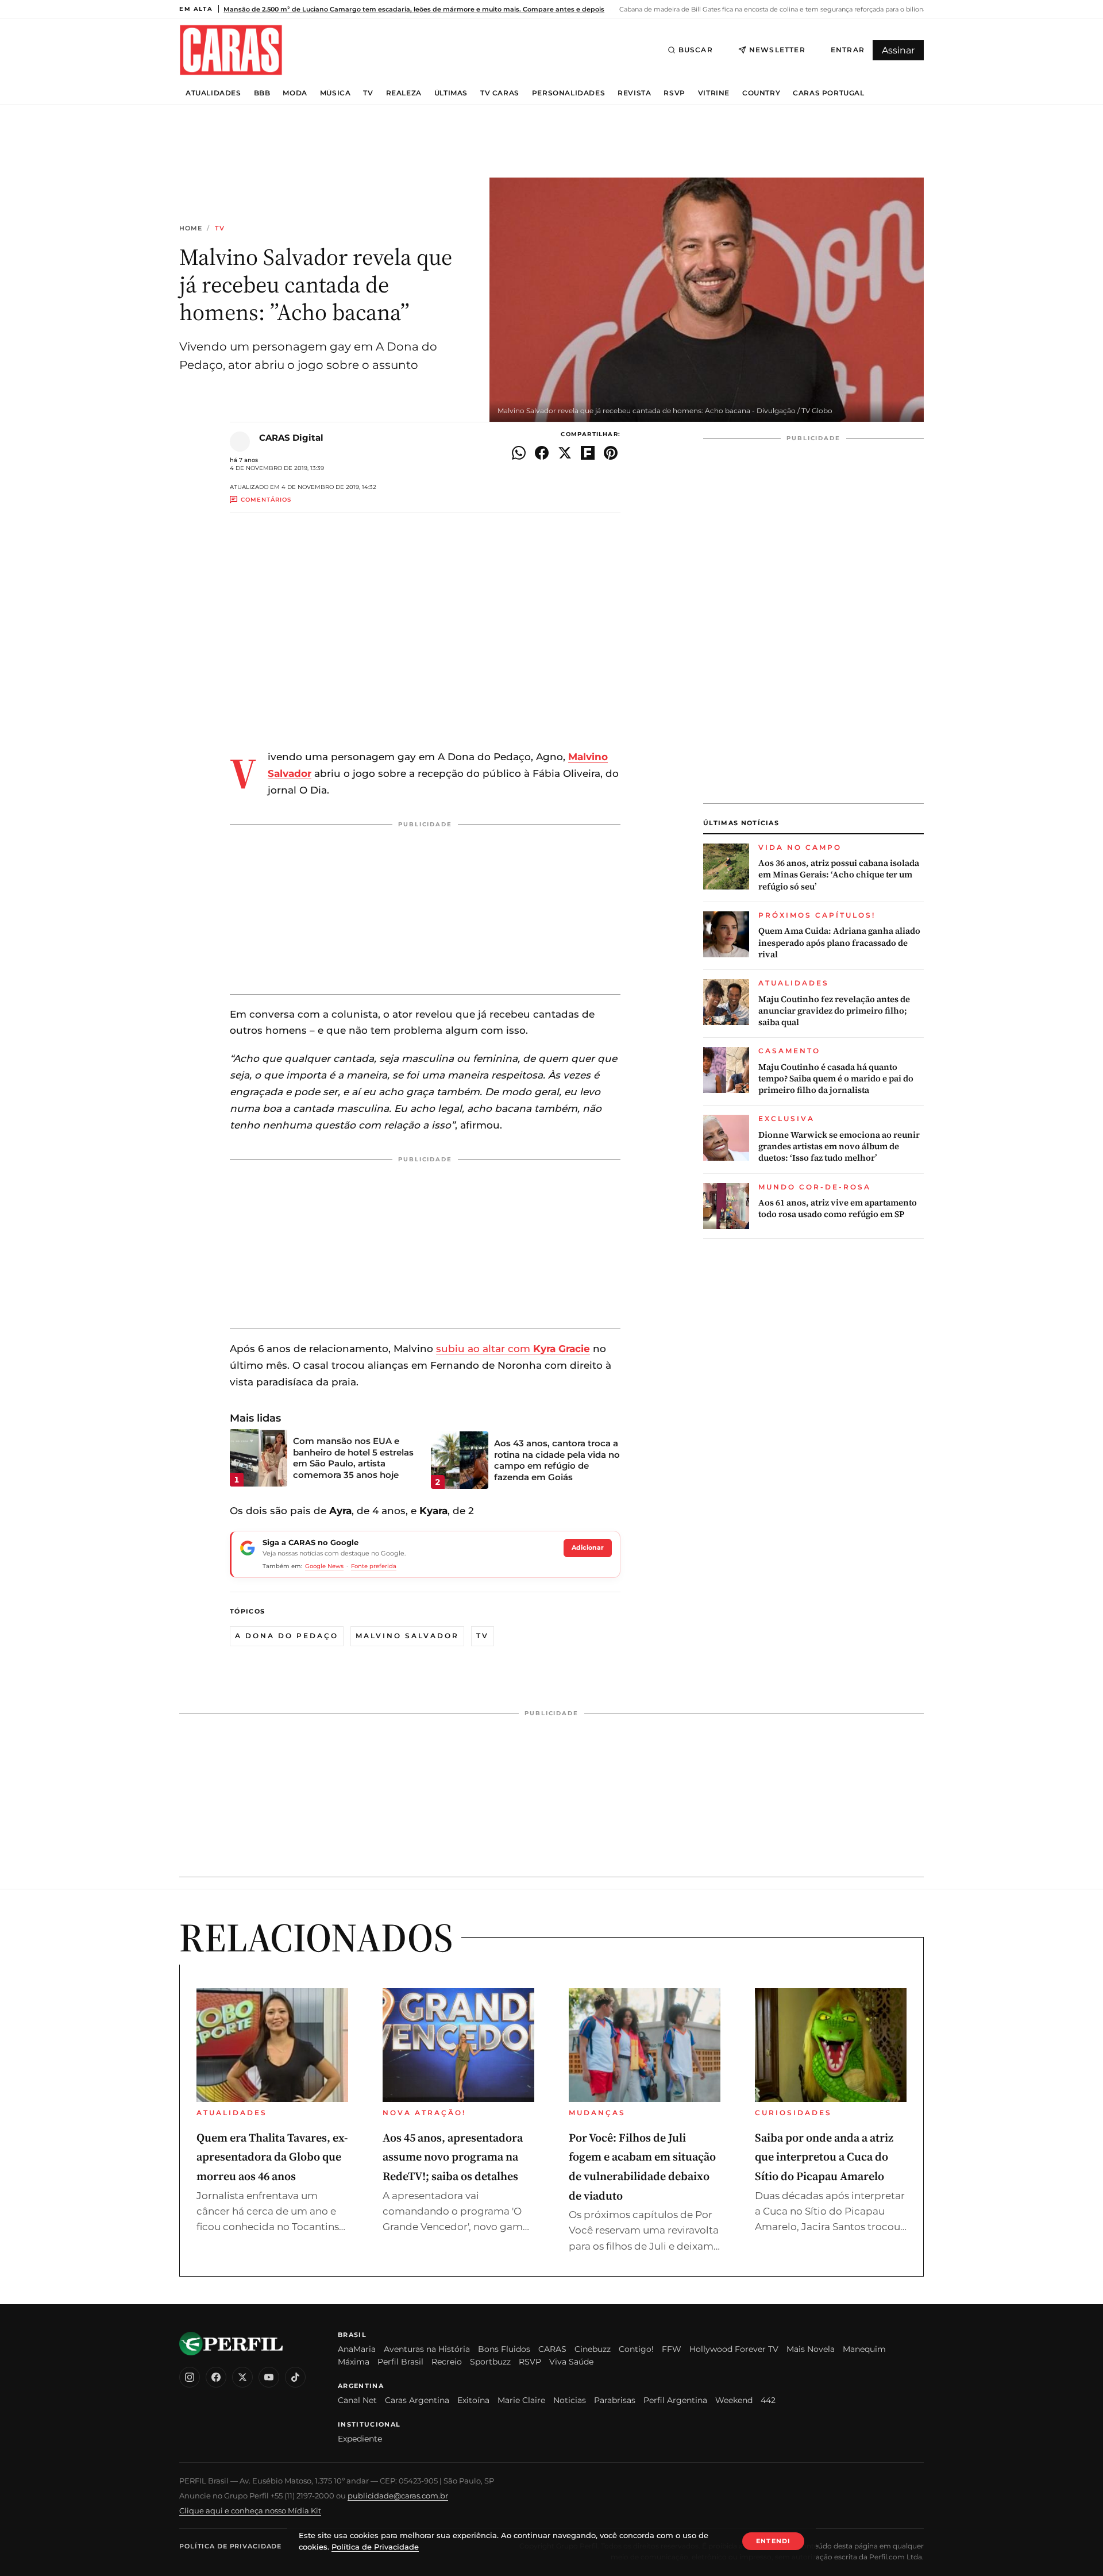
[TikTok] (295, 2377)
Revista (634, 93)
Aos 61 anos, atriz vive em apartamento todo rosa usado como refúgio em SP (838, 1208)
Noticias (570, 2400)
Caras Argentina (417, 2400)
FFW (672, 2349)
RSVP (674, 93)
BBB (262, 93)
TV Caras (500, 93)
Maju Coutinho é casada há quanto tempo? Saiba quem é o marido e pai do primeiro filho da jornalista (836, 1079)
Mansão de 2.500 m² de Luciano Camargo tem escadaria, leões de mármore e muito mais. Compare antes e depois (414, 9)
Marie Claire (521, 2400)
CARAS (552, 2349)
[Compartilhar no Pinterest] (611, 453)
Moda (295, 93)
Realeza (404, 93)
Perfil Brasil (400, 2362)
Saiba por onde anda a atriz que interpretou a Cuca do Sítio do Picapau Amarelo (824, 2157)
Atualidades (213, 93)
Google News (324, 1566)
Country (761, 93)
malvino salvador (407, 1636)
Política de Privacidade (230, 2546)
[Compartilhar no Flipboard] (588, 453)
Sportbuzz (490, 2362)
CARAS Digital (291, 438)
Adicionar (588, 1547)
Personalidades (568, 93)
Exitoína (473, 2400)
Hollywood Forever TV (734, 2349)
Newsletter (777, 50)
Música (335, 93)
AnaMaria (357, 2349)
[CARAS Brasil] (231, 50)
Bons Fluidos (504, 2349)
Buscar (696, 50)
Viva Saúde (571, 2362)
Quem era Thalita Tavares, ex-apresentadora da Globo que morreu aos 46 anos (272, 2157)
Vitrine (714, 93)
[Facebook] (216, 2377)
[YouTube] (269, 2377)
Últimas (451, 93)
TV (368, 93)
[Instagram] (190, 2377)
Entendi (773, 2541)
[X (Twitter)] (242, 2377)
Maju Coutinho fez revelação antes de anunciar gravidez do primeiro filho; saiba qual (834, 1011)
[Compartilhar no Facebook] (542, 453)
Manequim (864, 2349)
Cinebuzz (593, 2349)
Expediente (360, 2439)
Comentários (266, 500)
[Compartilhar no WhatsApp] (519, 453)
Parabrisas (615, 2400)
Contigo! (636, 2349)
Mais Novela (811, 2349)
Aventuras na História (427, 2349)
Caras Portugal (828, 93)
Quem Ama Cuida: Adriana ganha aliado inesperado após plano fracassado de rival (839, 943)
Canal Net (357, 2400)
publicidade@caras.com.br (398, 2496)
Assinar (898, 50)
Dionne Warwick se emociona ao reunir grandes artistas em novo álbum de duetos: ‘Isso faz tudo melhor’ (839, 1147)
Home (191, 228)
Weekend (734, 2400)
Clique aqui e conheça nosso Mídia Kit (250, 2510)
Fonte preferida (374, 1566)
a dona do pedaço (287, 1636)
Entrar (848, 50)
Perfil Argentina (675, 2400)
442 (768, 2400)
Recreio (447, 2362)
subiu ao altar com (513, 1349)
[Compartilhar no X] (565, 453)
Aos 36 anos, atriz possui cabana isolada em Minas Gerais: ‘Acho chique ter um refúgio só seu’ (839, 875)
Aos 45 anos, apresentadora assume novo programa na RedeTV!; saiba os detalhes (453, 2157)
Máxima (354, 2362)
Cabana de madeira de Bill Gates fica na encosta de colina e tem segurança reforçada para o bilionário (776, 9)
